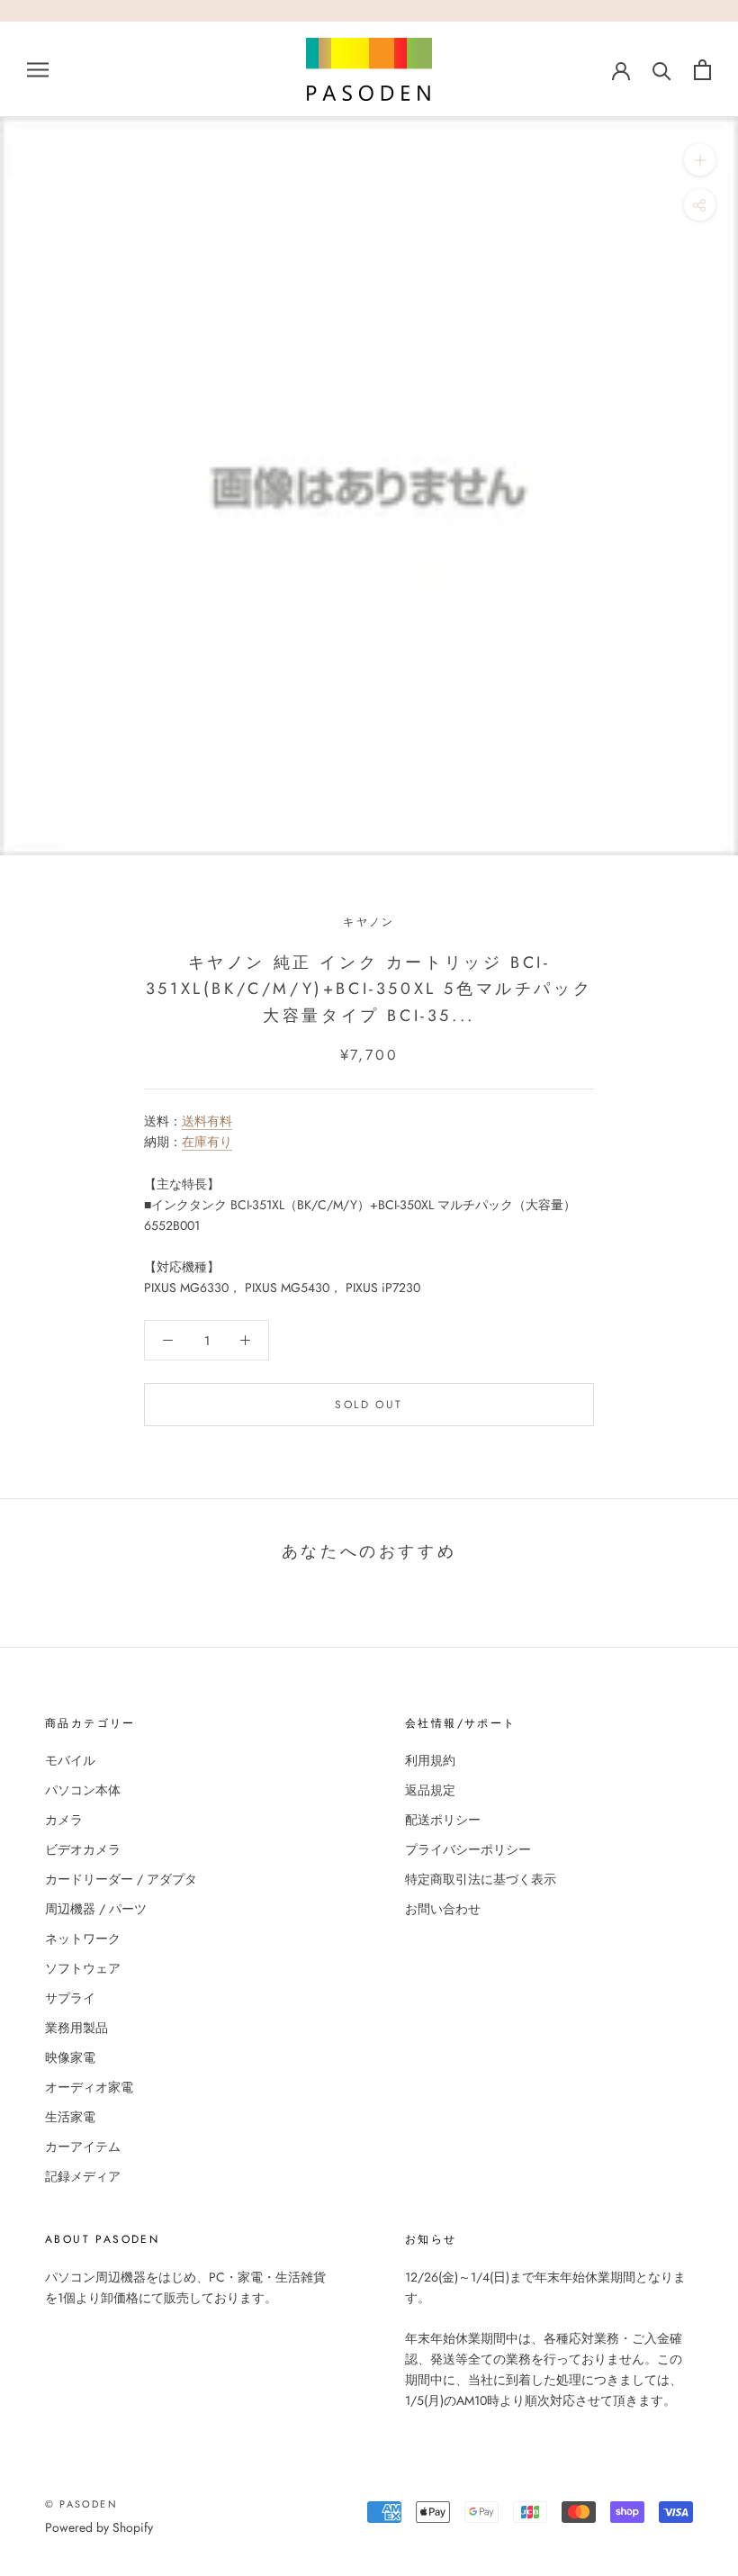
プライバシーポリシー (468, 1849)
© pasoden (81, 2504)
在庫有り (207, 1142)
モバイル (70, 1760)
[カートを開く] (702, 70)
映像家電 (70, 2057)
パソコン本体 (83, 1790)
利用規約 (430, 1760)
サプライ (70, 1998)
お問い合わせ (443, 1909)
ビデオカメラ (83, 1849)
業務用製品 (76, 2028)
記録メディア (83, 2176)
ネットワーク (83, 1939)
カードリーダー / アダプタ (121, 1879)
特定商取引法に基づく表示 (481, 1879)
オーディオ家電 (89, 2087)
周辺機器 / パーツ (96, 1909)
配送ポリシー (443, 1820)
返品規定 (430, 1790)
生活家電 (70, 2117)
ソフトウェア (83, 1968)
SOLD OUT (369, 1405)
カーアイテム (83, 2147)
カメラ (64, 1820)
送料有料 (207, 1121)
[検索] (662, 70)
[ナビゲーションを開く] (38, 69)
